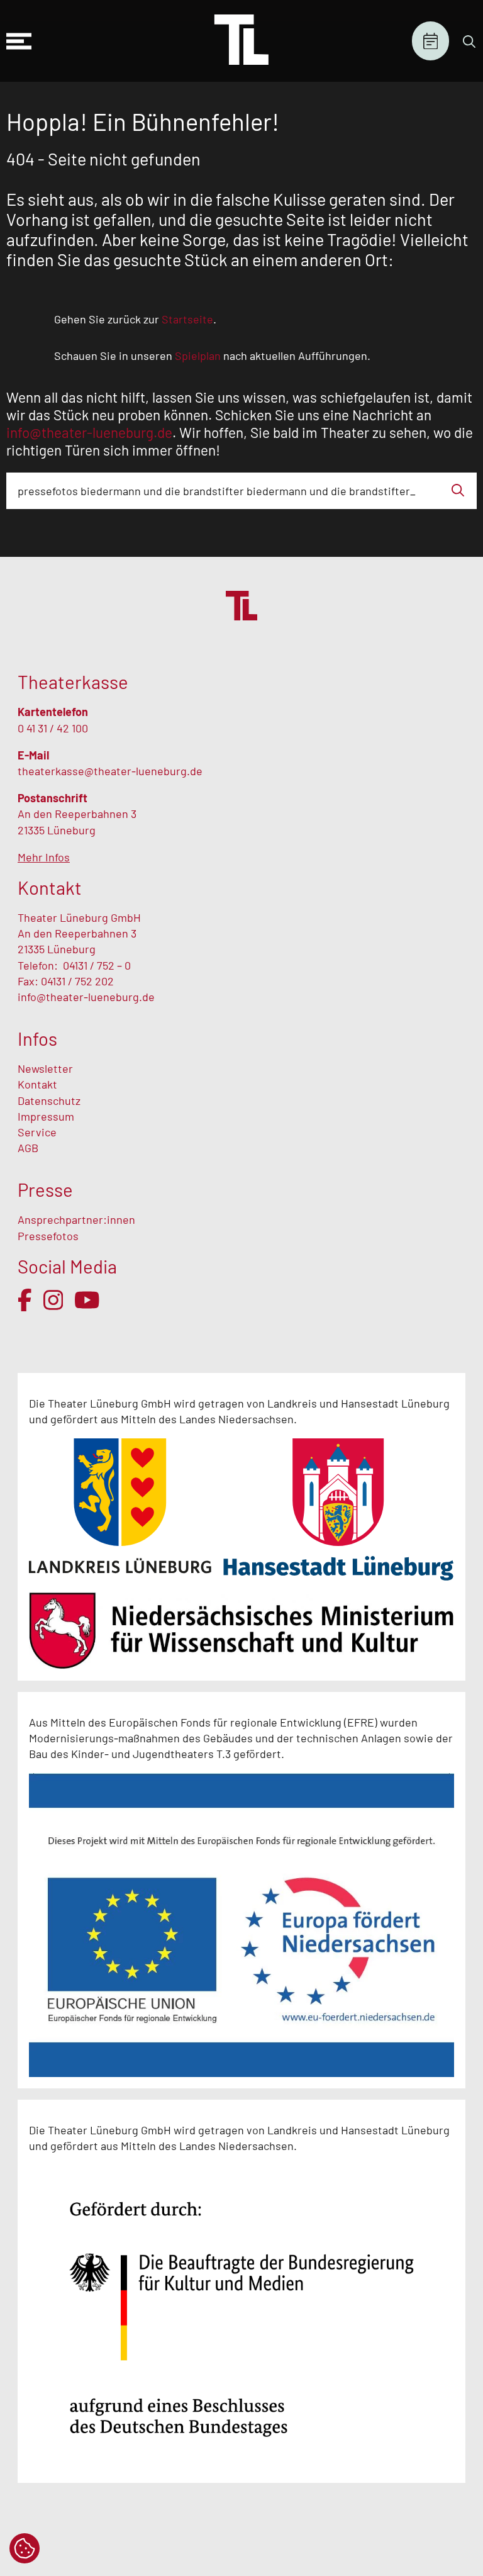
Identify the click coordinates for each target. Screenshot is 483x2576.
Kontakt (37, 1084)
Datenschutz (49, 1100)
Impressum (46, 1116)
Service (38, 1132)
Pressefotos (48, 1236)
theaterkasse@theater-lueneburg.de (110, 771)
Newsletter (45, 1068)
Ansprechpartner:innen (76, 1219)
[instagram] (53, 1300)
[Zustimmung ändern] (25, 2548)
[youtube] (87, 1300)
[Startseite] (241, 41)
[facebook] (25, 1300)
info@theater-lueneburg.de (86, 997)
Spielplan (430, 41)
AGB (28, 1148)
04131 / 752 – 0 (97, 965)
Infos (37, 1039)
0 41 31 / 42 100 (53, 728)
